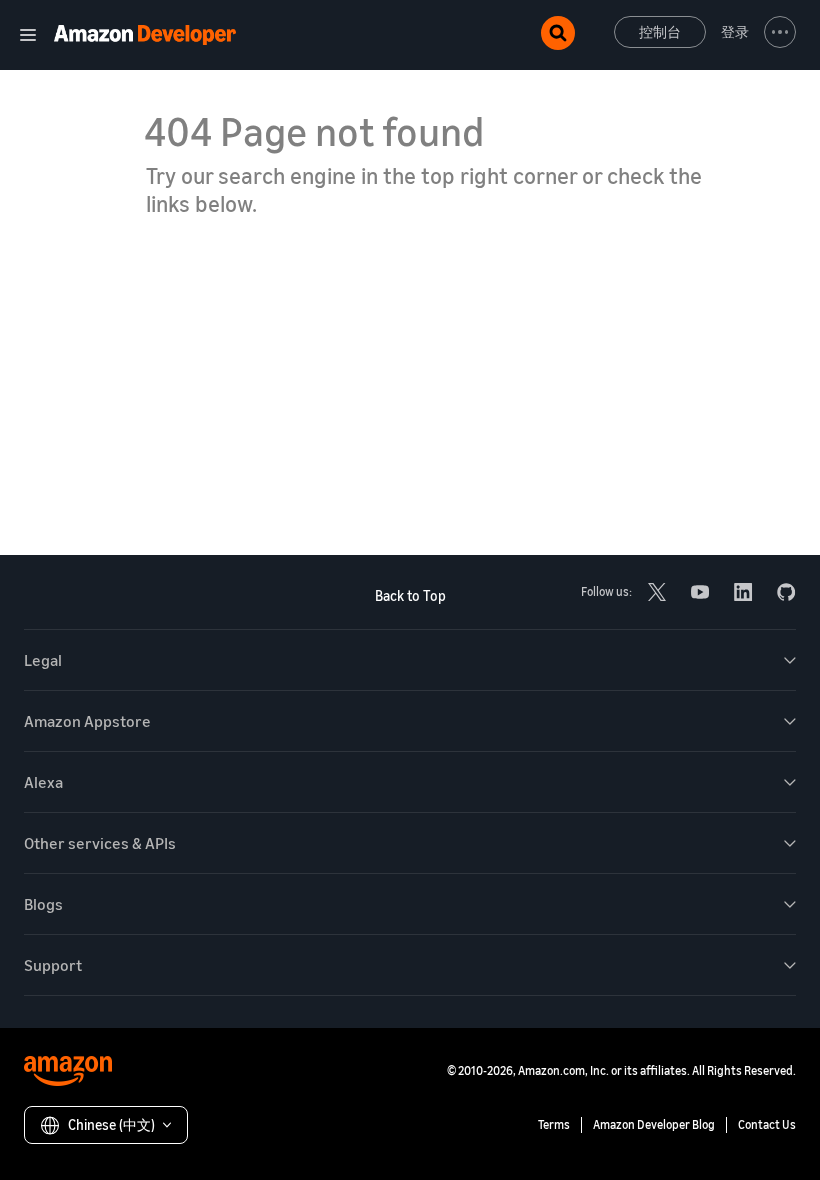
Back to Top (410, 595)
